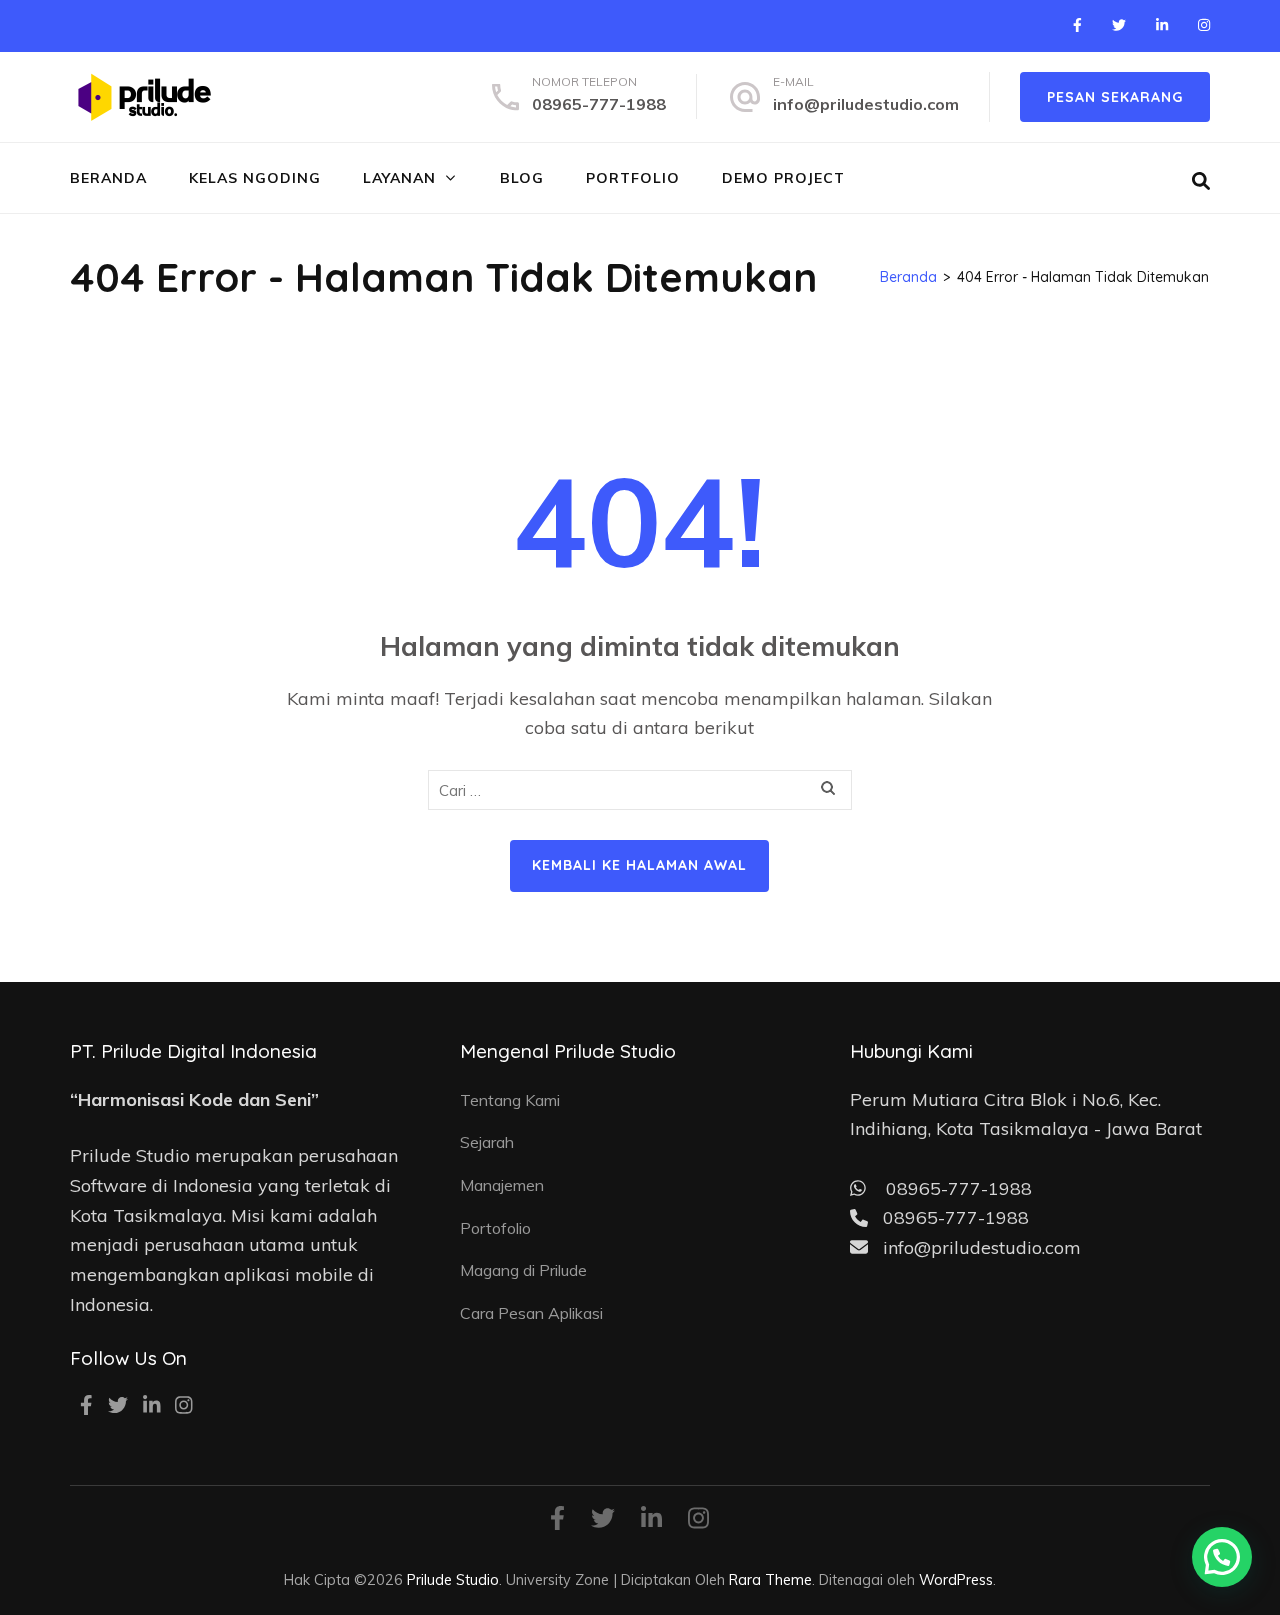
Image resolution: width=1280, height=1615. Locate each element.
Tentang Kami (510, 1100)
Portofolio (495, 1228)
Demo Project (783, 178)
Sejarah (487, 1142)
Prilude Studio (453, 1579)
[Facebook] (1077, 25)
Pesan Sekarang (1115, 97)
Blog (522, 178)
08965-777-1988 (599, 104)
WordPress (956, 1579)
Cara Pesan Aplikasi (531, 1313)
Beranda (108, 178)
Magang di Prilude (523, 1270)
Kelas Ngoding (255, 178)
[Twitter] (1119, 25)
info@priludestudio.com (866, 104)
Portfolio (633, 178)
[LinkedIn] (1162, 25)
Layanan (399, 178)
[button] (1222, 1557)
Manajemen (502, 1185)
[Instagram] (1204, 25)
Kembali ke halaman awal (639, 865)
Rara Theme (770, 1579)
